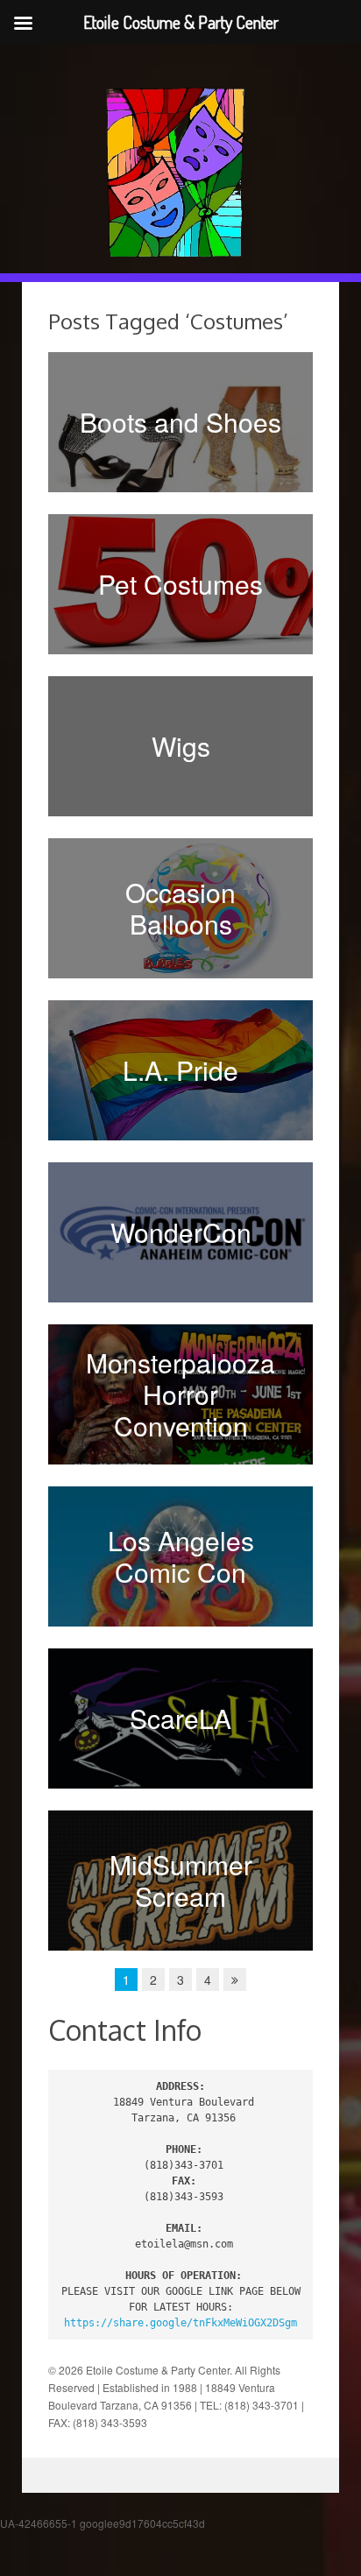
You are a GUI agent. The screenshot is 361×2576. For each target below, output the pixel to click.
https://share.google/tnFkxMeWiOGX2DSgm (180, 2323)
